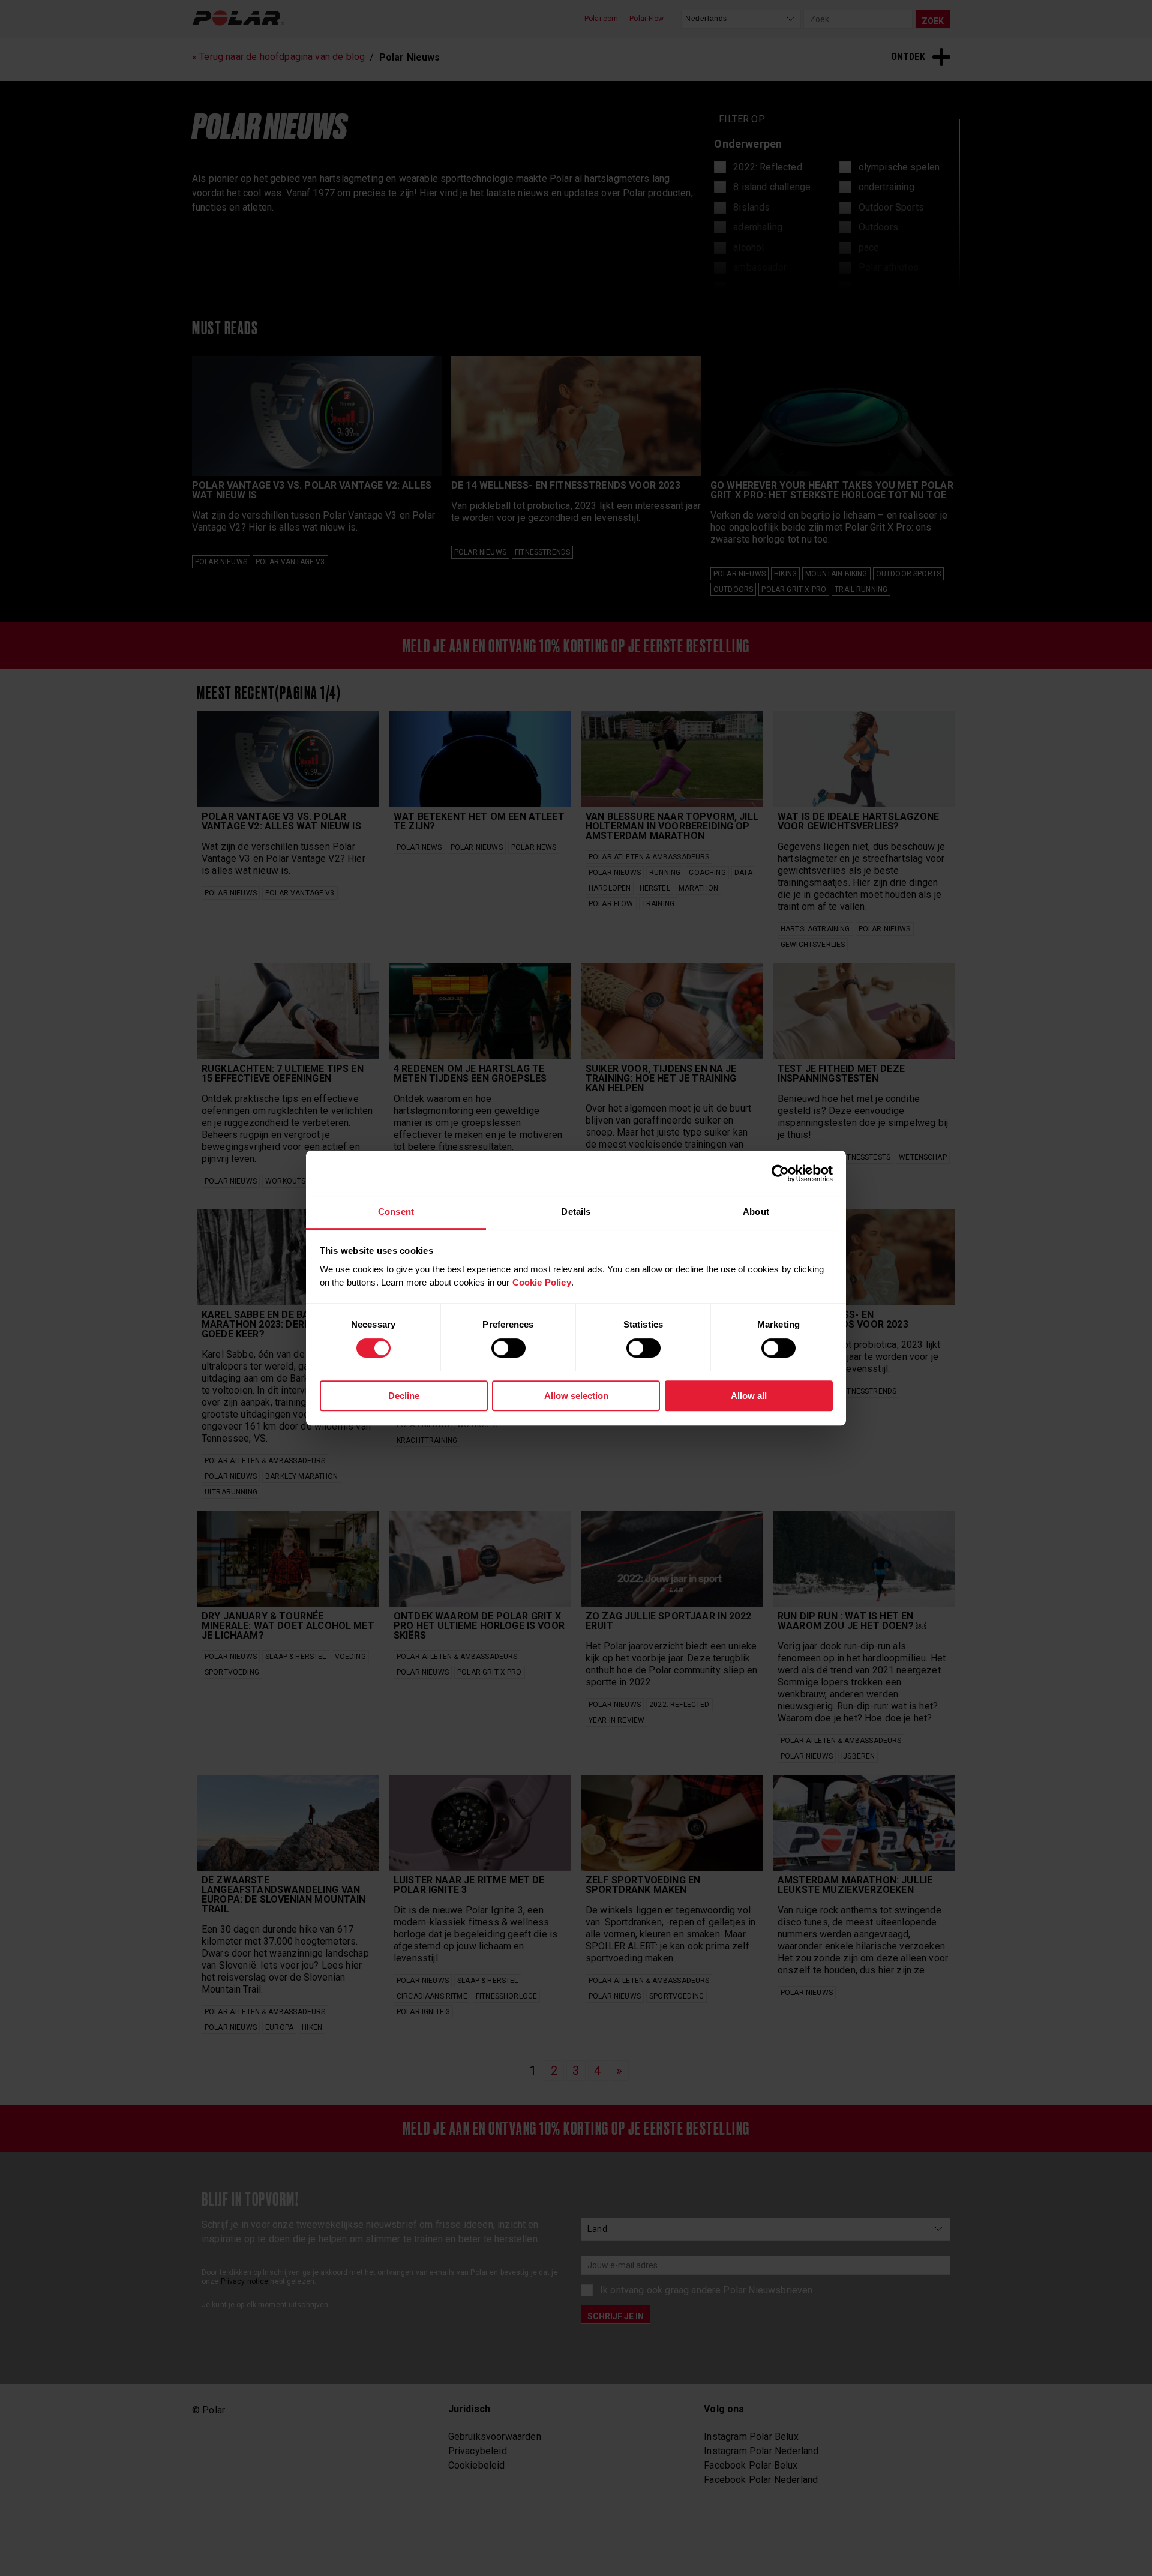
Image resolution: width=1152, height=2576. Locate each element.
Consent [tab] (396, 1211)
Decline (404, 1396)
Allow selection (576, 1396)
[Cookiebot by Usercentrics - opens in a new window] (780, 1173)
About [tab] (756, 1211)
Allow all (749, 1396)
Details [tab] (576, 1211)
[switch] (508, 1348)
